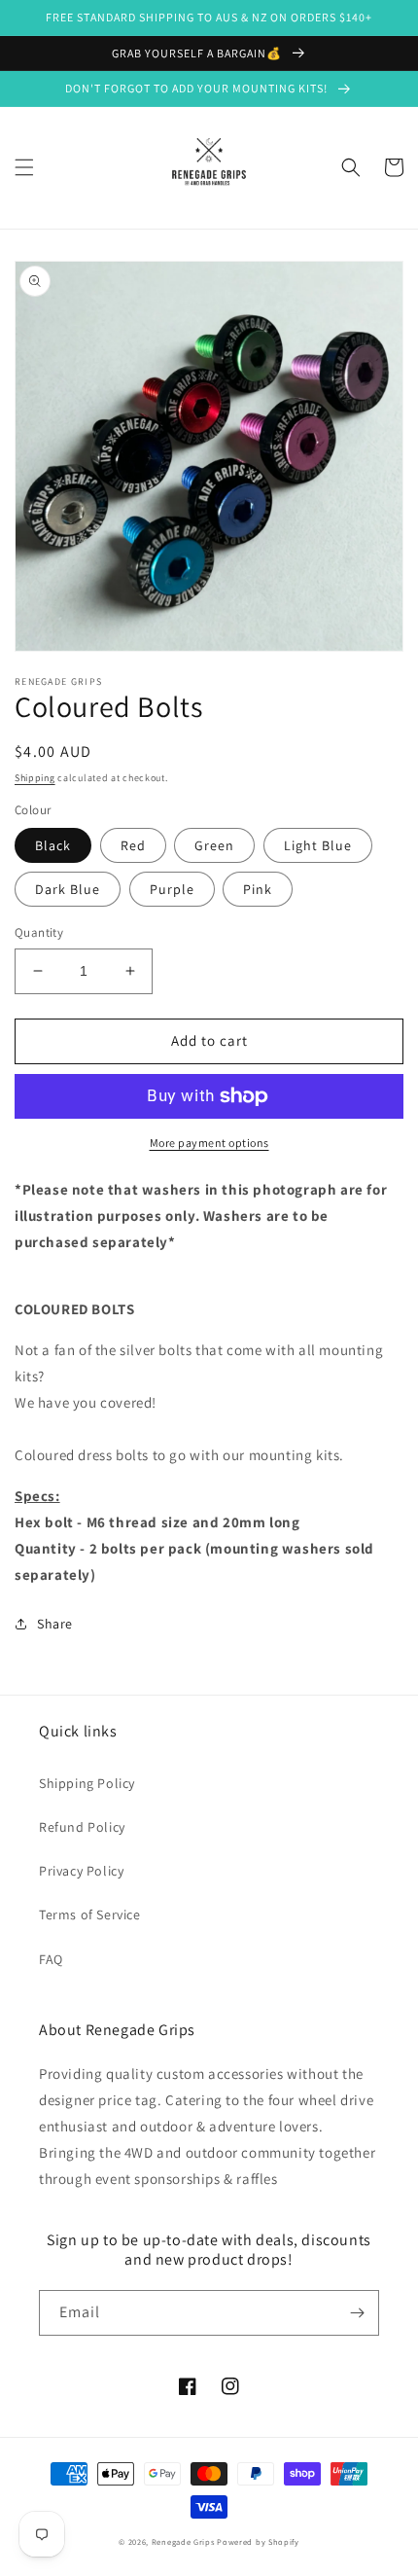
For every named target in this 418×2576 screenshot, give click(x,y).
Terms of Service (90, 1914)
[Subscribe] (357, 2313)
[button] (24, 167)
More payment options (209, 1143)
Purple (172, 889)
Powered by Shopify (258, 2541)
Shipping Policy (87, 1783)
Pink (258, 889)
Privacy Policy (81, 1871)
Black (53, 845)
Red (133, 845)
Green (214, 845)
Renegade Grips (183, 2541)
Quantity (39, 932)
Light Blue (318, 845)
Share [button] (55, 1624)
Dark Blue (68, 889)
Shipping (35, 778)
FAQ (51, 1959)
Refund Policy (82, 1827)
